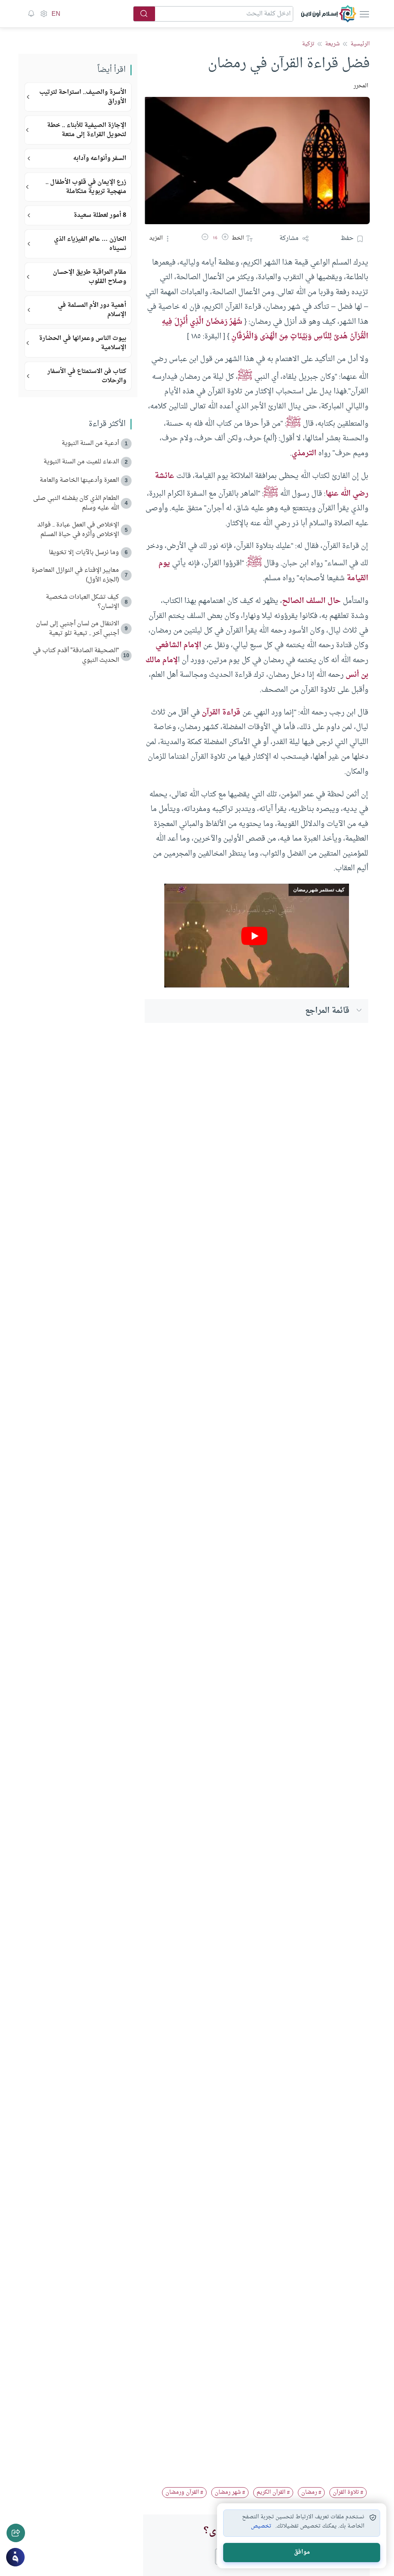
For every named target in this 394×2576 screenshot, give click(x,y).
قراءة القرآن (221, 713)
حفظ (347, 238)
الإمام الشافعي (178, 645)
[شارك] (16, 2533)
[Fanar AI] (15, 2557)
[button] (225, 238)
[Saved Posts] (31, 14)
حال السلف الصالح (311, 601)
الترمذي (304, 453)
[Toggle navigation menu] (364, 14)
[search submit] (144, 14)
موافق (302, 2552)
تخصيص (261, 2526)
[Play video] (257, 936)
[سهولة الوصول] (43, 14)
